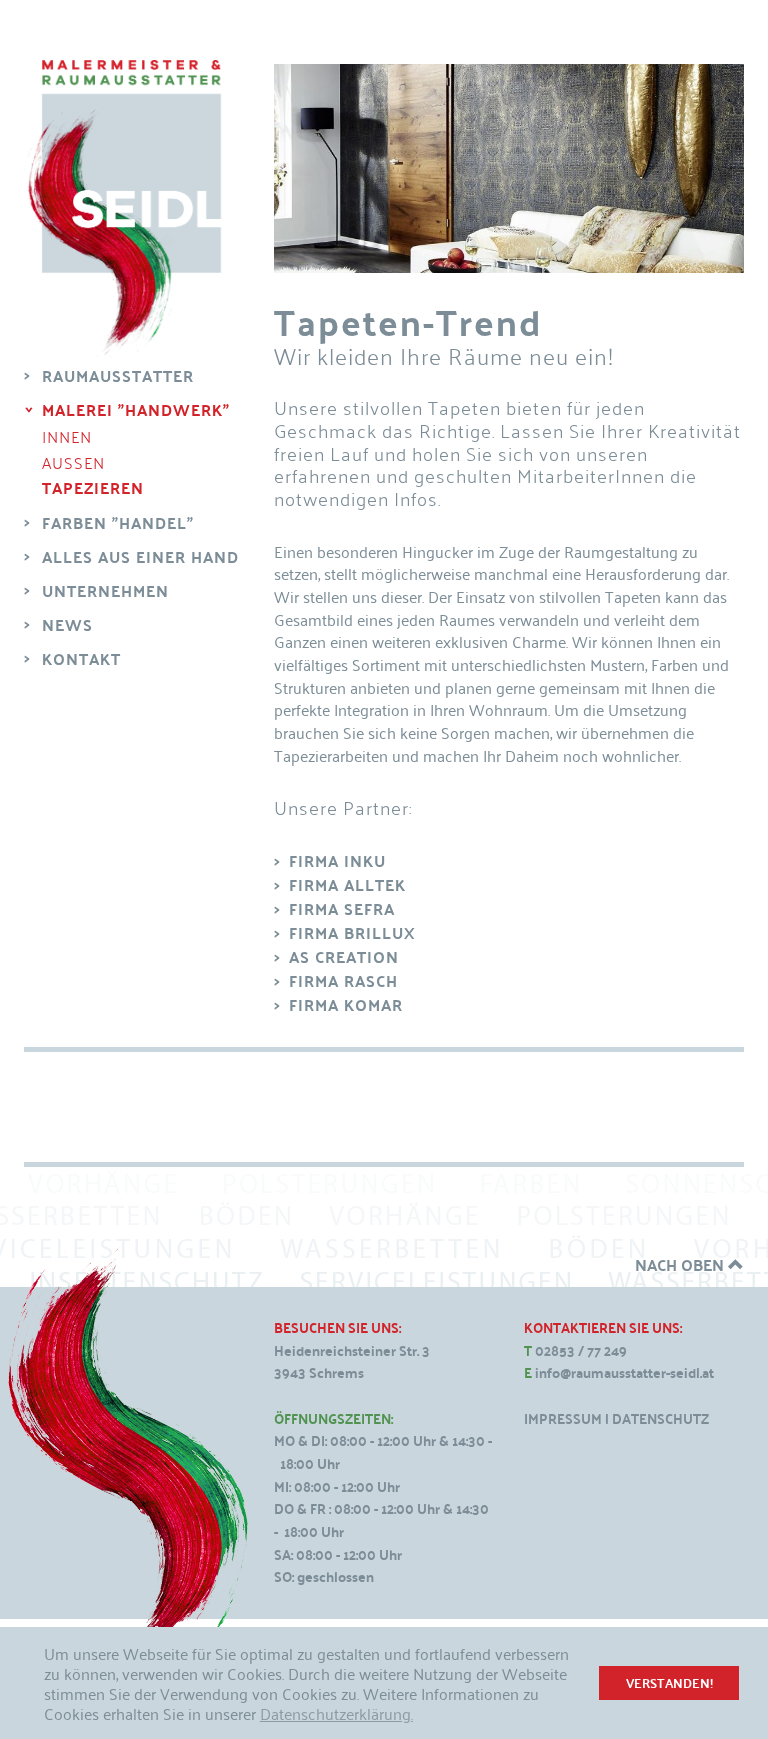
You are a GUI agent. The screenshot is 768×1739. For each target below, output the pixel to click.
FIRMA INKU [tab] (337, 861)
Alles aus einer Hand (140, 556)
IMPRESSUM (563, 1418)
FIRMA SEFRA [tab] (342, 909)
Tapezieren (93, 488)
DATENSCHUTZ (660, 1418)
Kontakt (81, 658)
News (67, 624)
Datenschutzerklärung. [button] (336, 1713)
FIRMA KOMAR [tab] (346, 1005)
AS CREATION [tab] (344, 957)
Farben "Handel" (118, 522)
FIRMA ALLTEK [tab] (347, 885)
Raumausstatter (118, 375)
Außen (73, 462)
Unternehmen (105, 590)
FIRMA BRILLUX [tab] (352, 933)
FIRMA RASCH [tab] (343, 981)
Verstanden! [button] (669, 1682)
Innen (67, 436)
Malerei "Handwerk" (136, 409)
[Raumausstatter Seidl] (124, 209)
